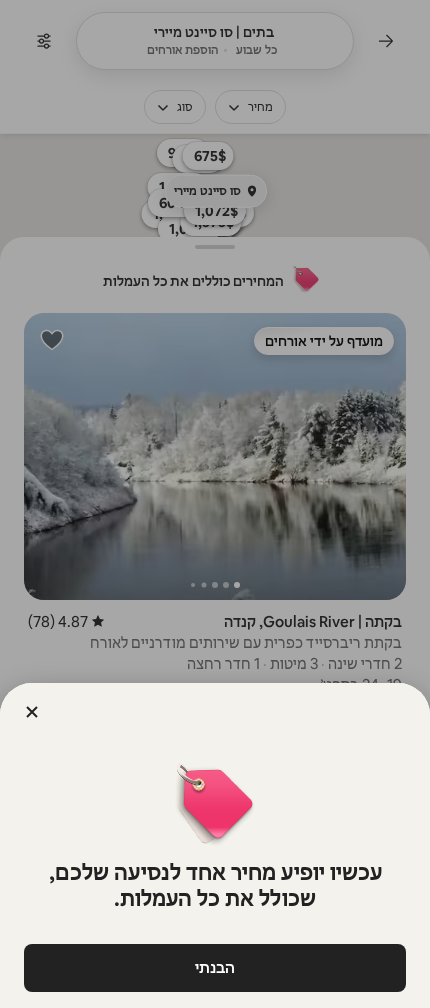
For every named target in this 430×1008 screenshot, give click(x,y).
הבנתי (215, 967)
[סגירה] (32, 712)
